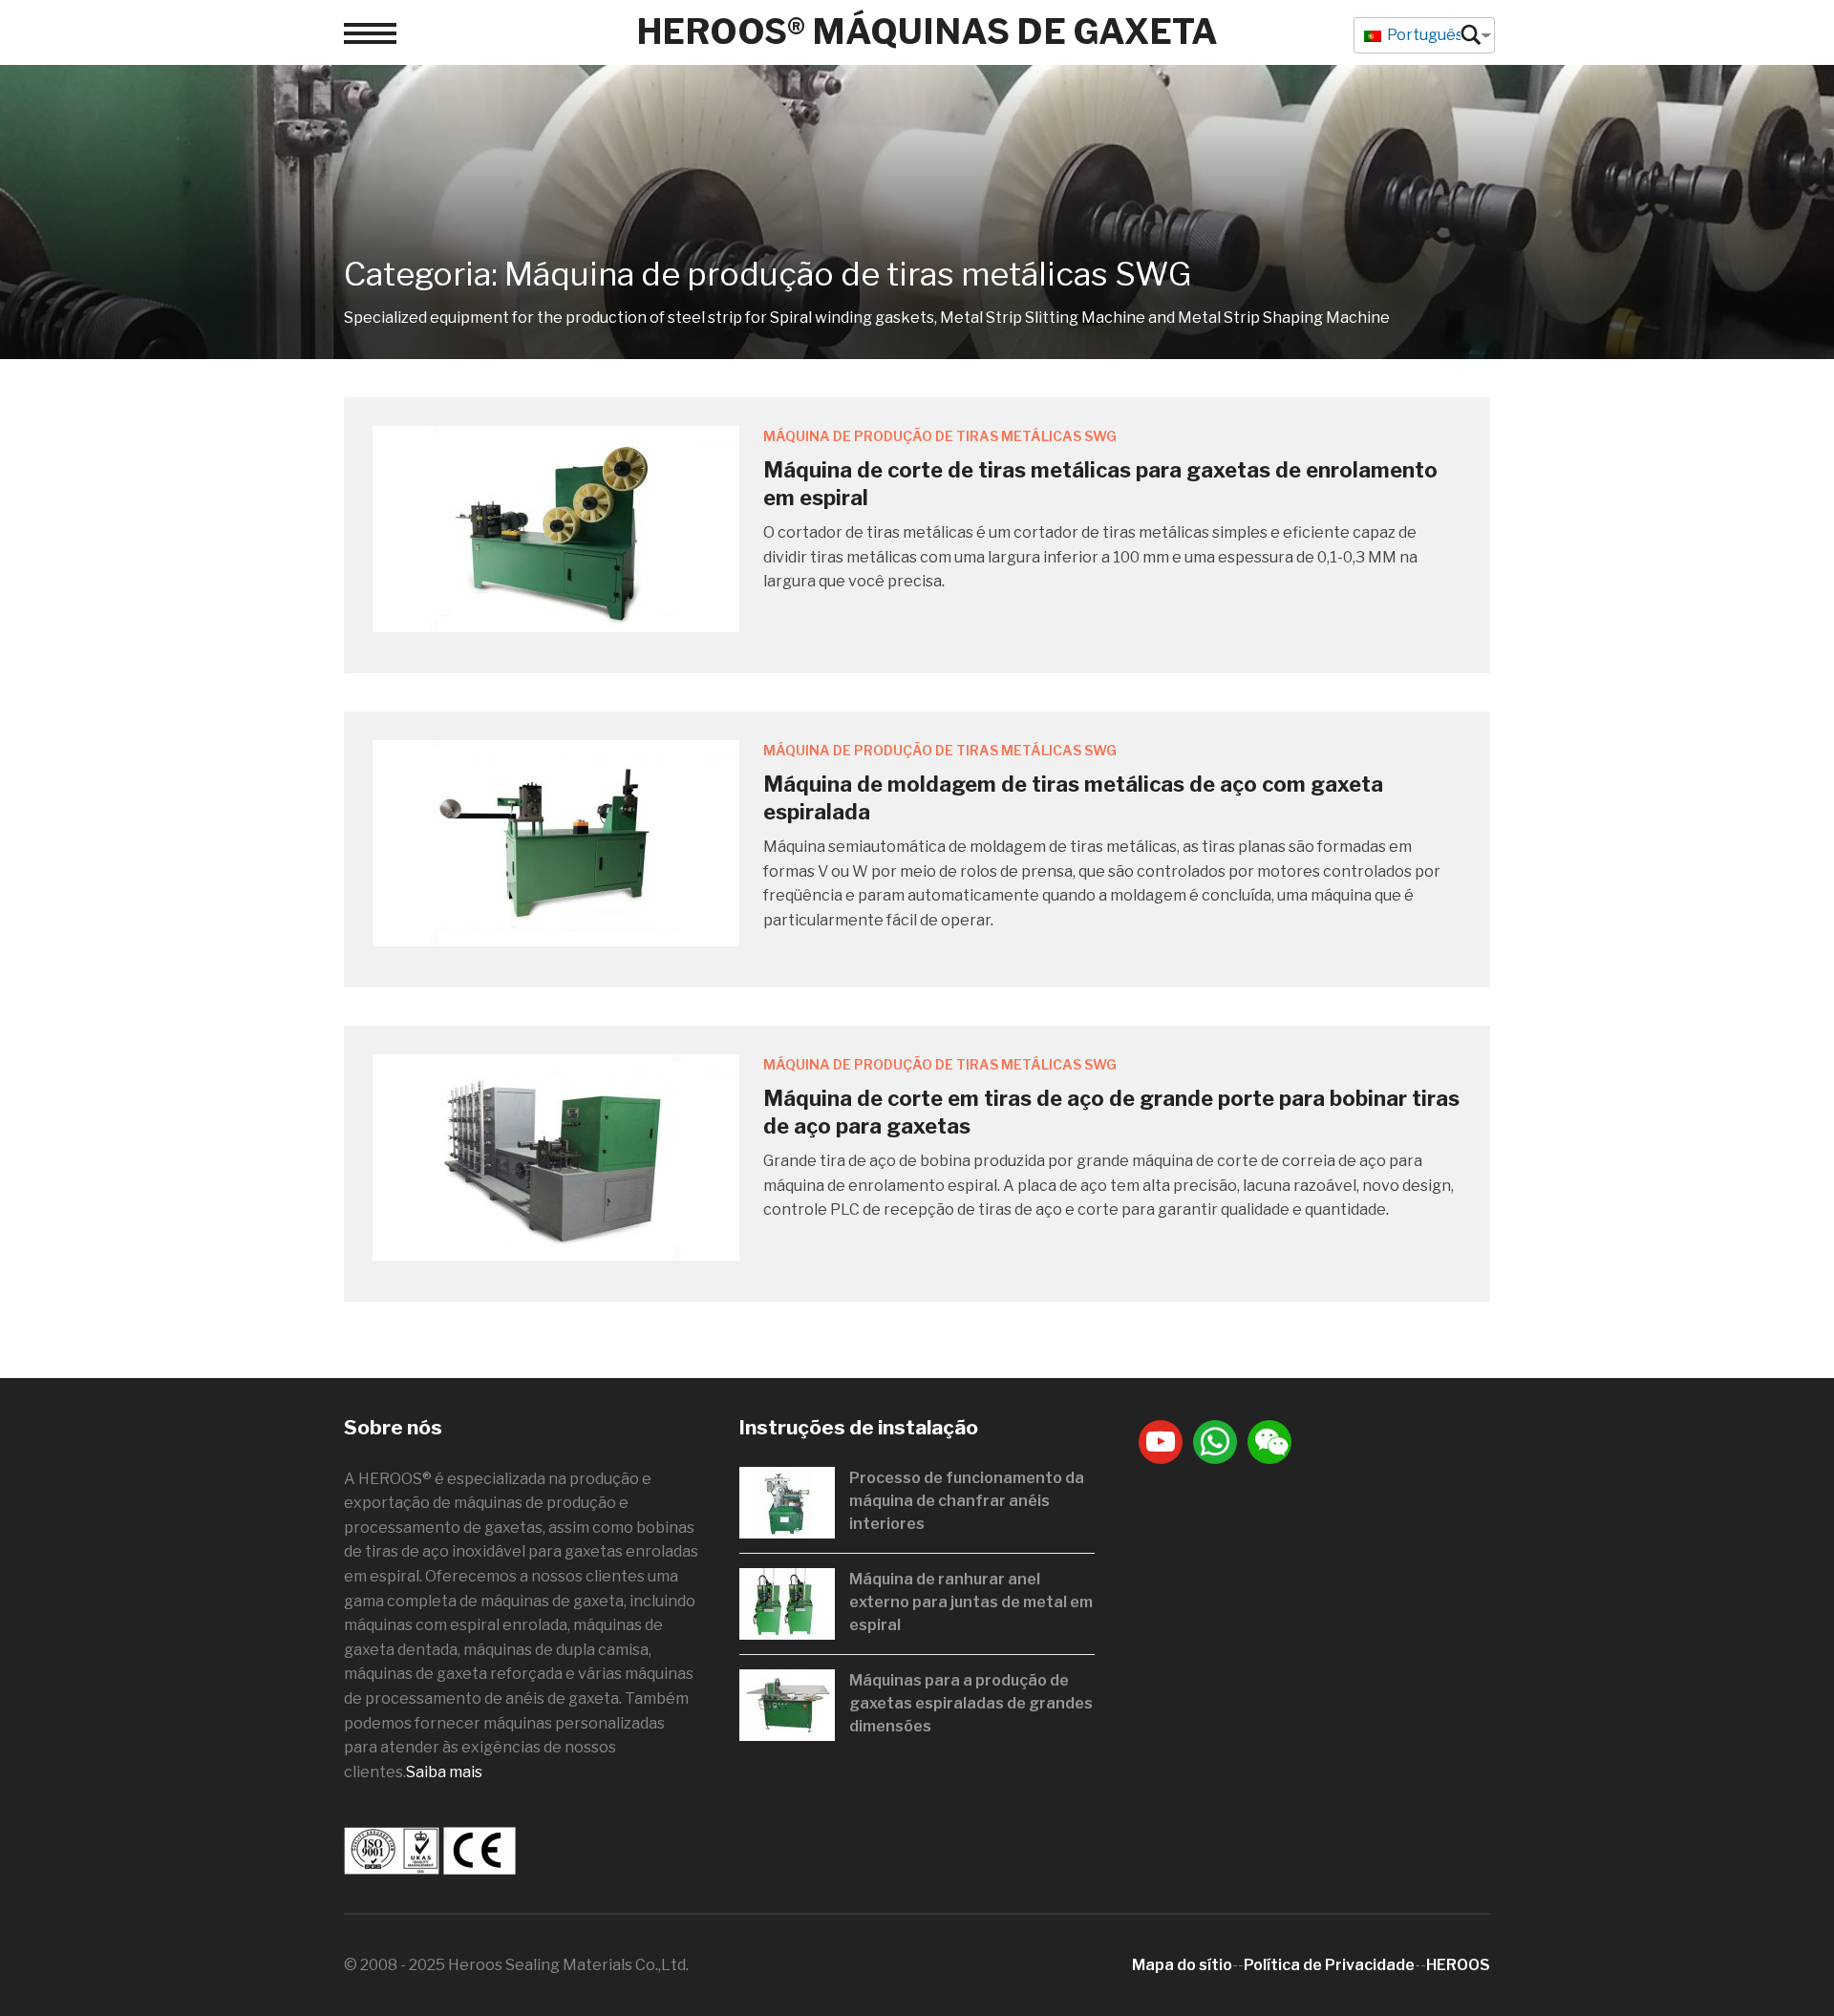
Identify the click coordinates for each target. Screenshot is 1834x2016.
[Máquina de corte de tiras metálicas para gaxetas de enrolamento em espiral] (556, 528)
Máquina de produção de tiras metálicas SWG (940, 436)
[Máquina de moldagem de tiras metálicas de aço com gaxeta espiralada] (556, 842)
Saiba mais (444, 1772)
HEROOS (1458, 1965)
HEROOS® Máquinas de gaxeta (927, 32)
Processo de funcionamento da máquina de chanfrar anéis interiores (967, 1501)
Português (1424, 35)
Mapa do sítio (1182, 1965)
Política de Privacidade (1329, 1965)
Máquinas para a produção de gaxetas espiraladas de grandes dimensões (971, 1703)
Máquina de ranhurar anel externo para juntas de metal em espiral (971, 1602)
